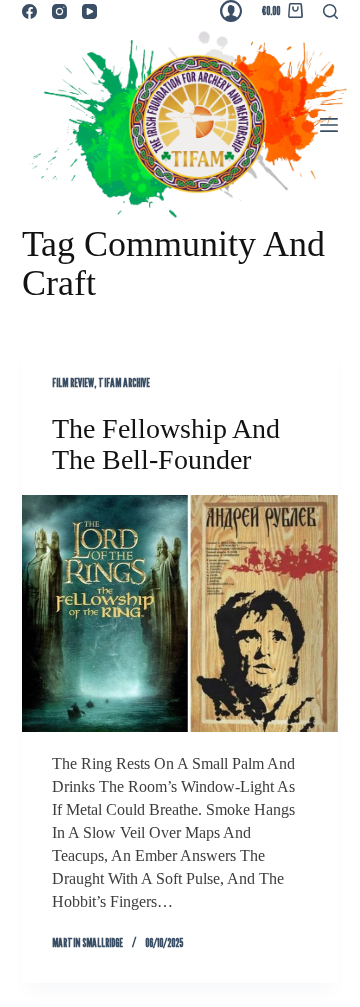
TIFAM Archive (124, 382)
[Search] (330, 11)
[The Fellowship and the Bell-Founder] (180, 614)
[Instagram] (59, 11)
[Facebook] (29, 11)
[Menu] (329, 125)
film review (73, 382)
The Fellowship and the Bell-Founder (166, 444)
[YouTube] (89, 11)
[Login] (231, 11)
